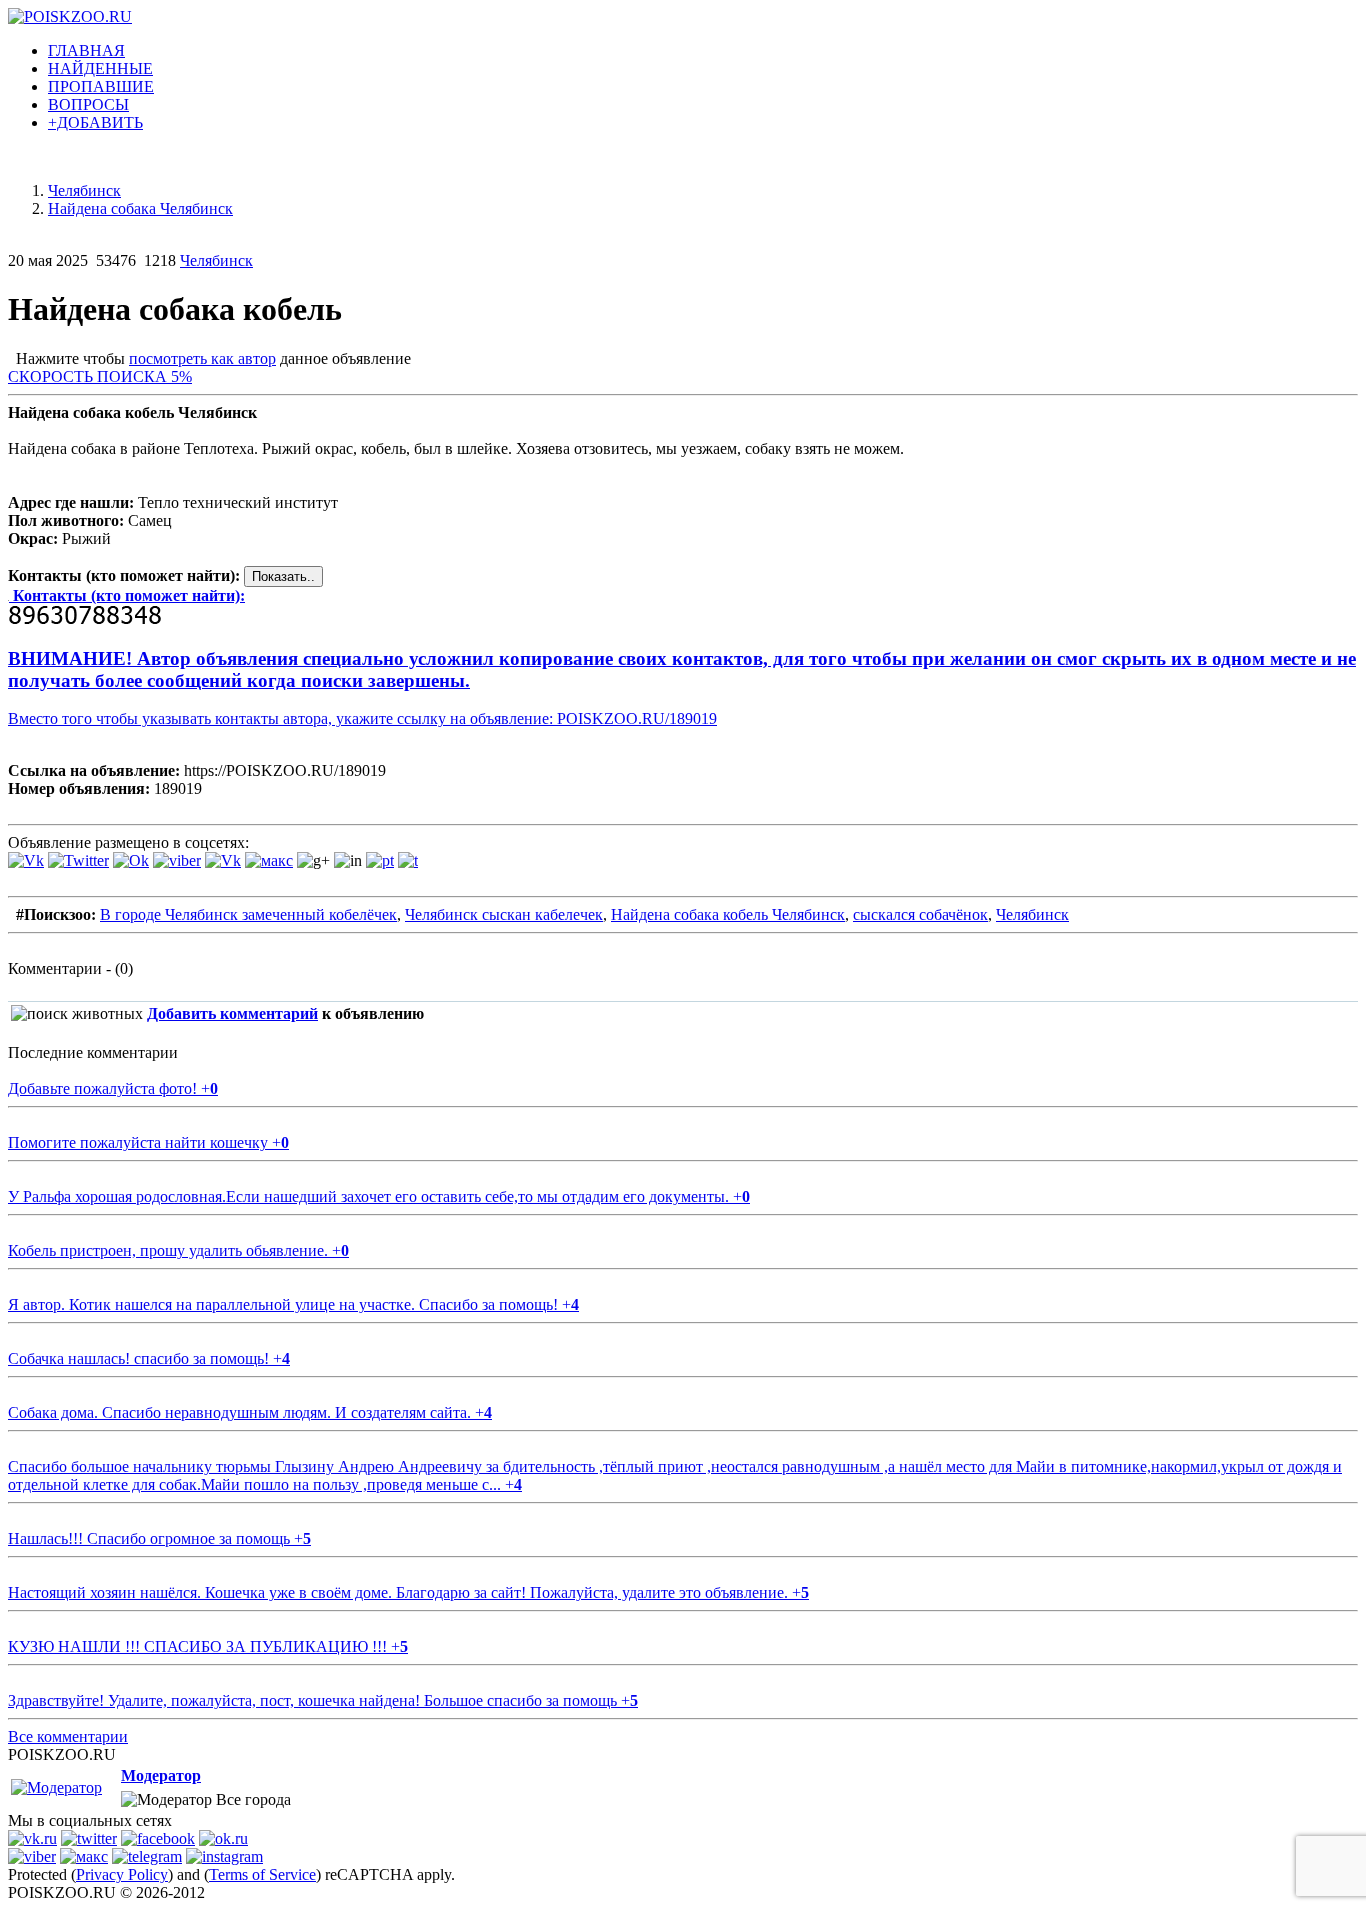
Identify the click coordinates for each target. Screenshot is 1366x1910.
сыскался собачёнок (920, 914)
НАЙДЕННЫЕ (100, 68)
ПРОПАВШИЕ (101, 86)
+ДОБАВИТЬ (95, 122)
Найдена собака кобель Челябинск (728, 914)
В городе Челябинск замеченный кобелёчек (248, 914)
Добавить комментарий (232, 1013)
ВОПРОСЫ (88, 104)
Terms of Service (262, 1874)
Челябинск (216, 260)
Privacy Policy (122, 1874)
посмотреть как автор (202, 358)
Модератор (161, 1775)
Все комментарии (68, 1736)
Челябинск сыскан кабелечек (504, 914)
